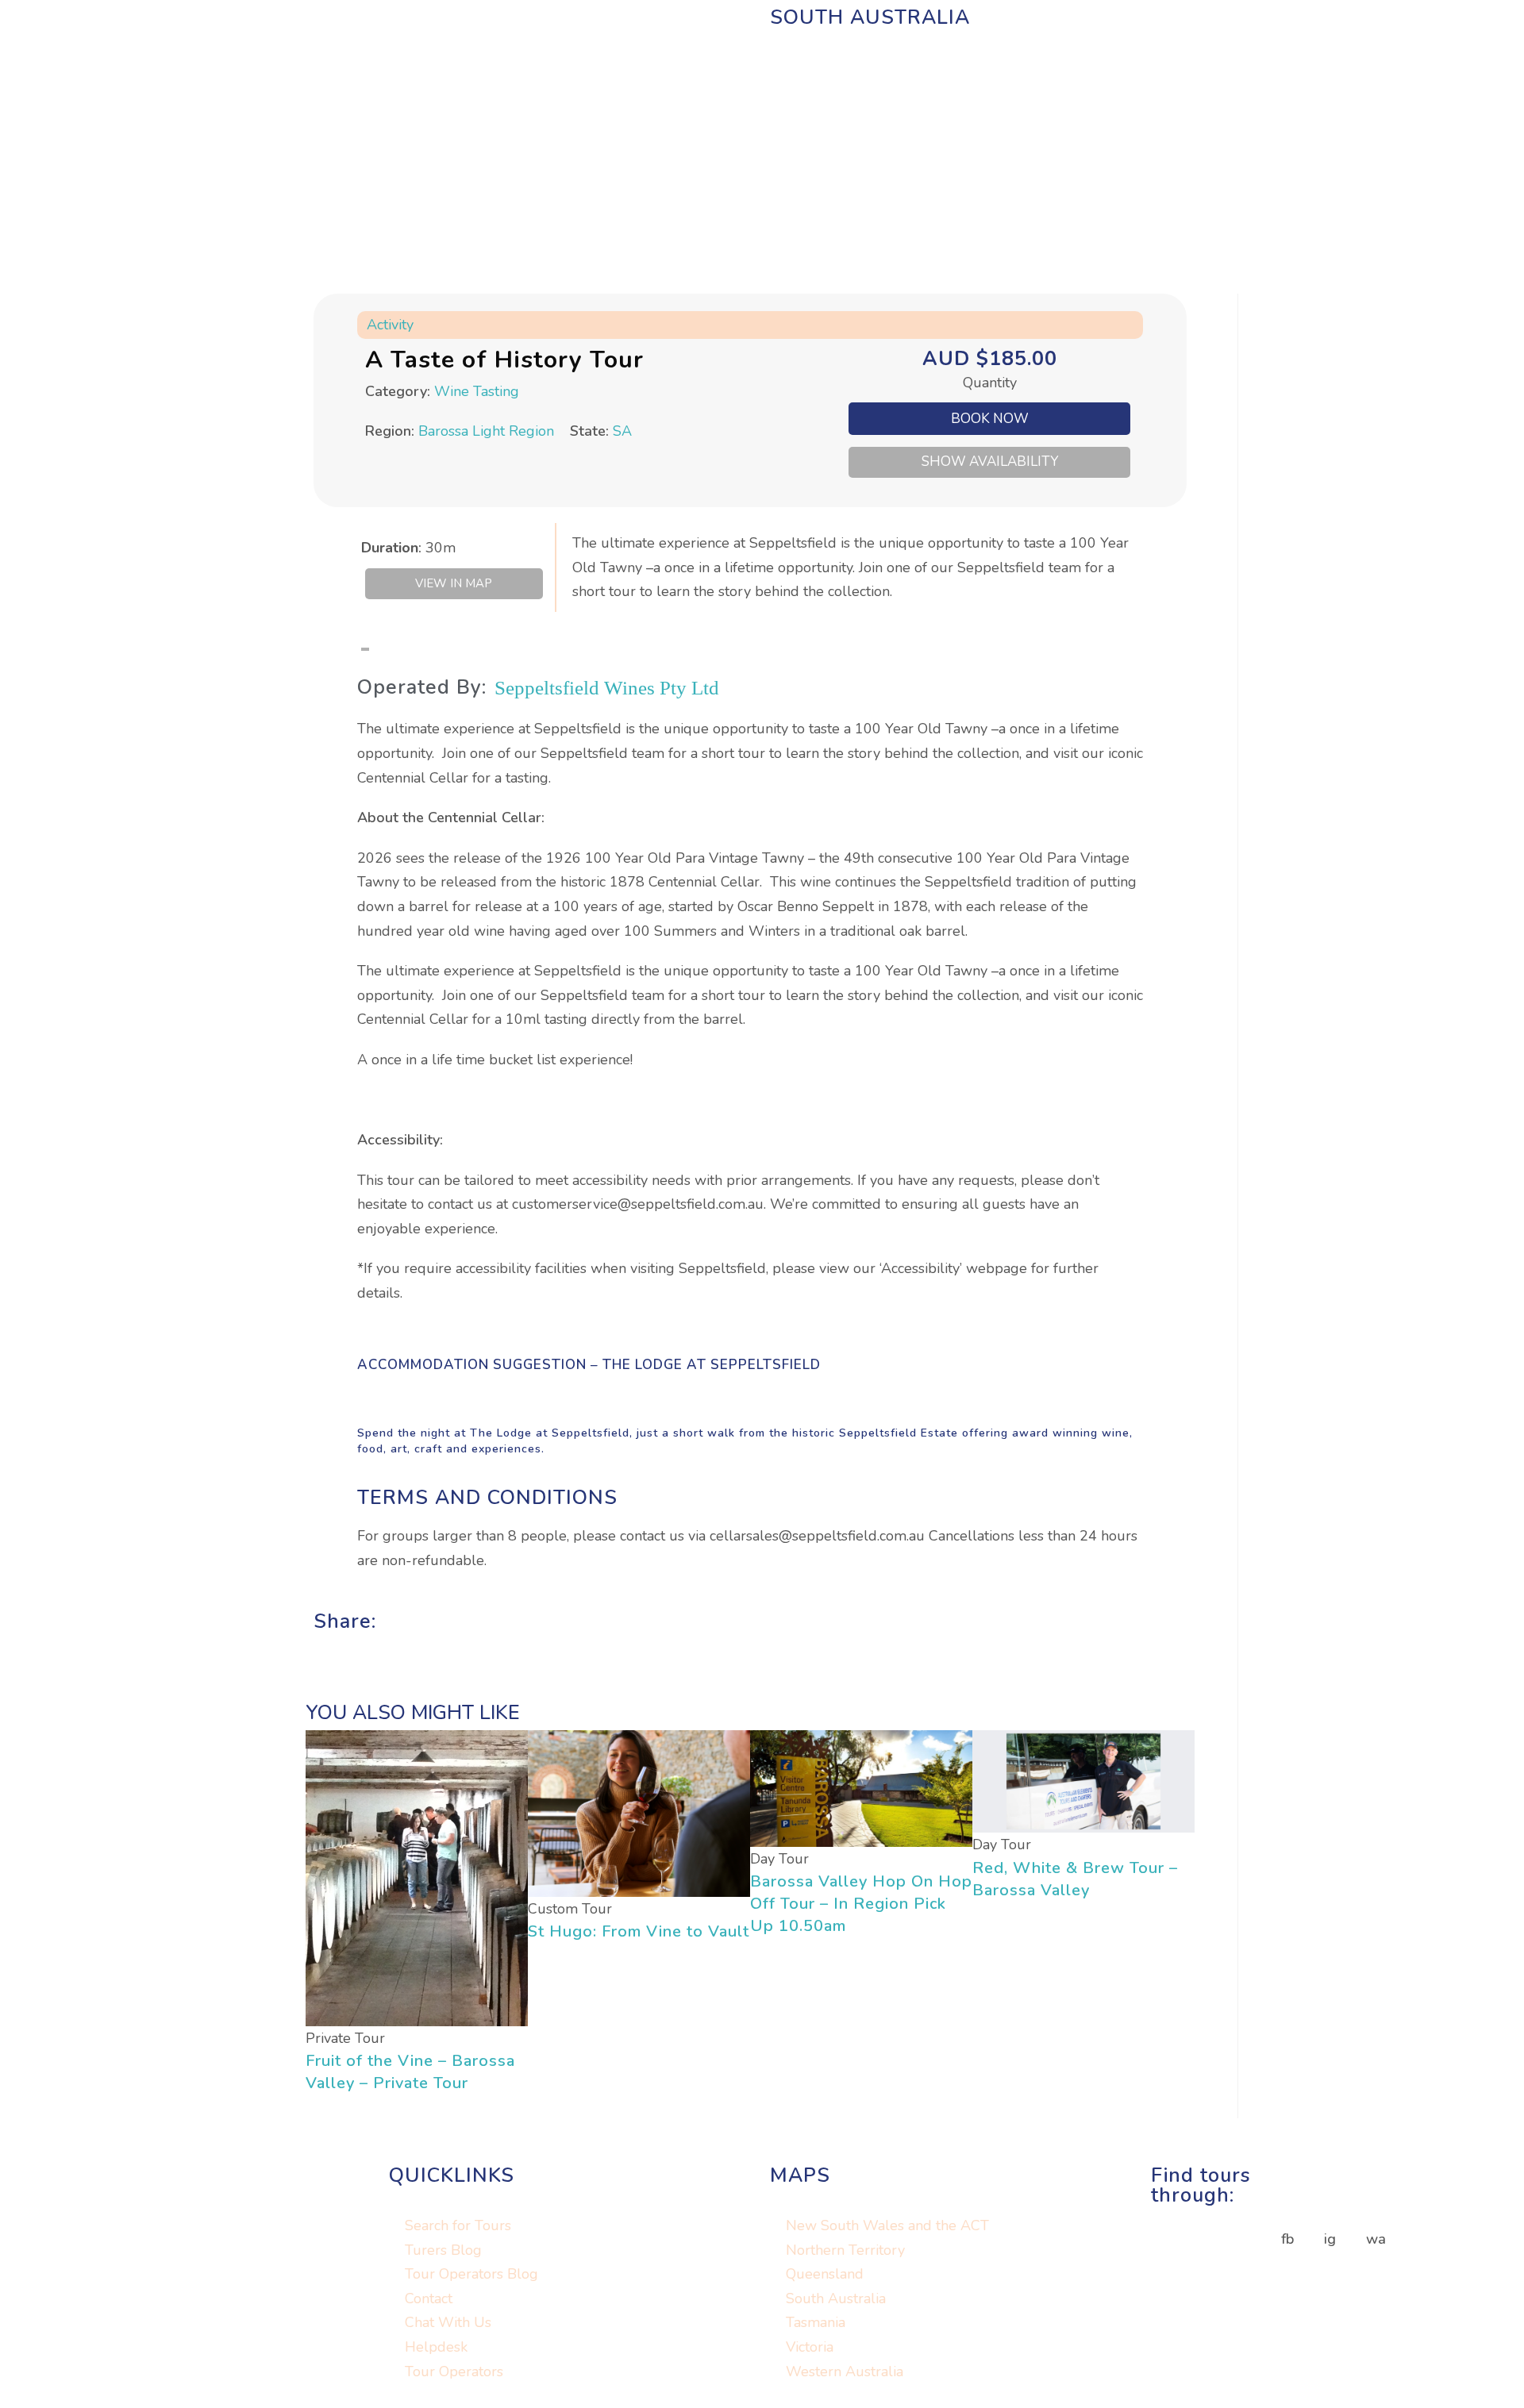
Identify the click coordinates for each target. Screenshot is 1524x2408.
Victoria (810, 2347)
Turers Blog (443, 2250)
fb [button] (1287, 2239)
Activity (390, 325)
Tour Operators (454, 2371)
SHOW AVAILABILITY (990, 462)
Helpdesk (436, 2347)
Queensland (825, 2275)
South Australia (836, 2298)
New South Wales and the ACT (887, 2225)
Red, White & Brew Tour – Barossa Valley (1075, 1879)
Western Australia (845, 2371)
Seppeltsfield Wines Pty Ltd (607, 688)
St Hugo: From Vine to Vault (639, 1931)
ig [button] (1330, 2239)
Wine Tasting (477, 391)
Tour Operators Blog (471, 2275)
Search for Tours (458, 2225)
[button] (319, 1644)
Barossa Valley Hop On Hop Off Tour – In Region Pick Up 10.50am (861, 1904)
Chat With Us (448, 2323)
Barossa (443, 431)
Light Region (513, 431)
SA (622, 431)
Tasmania (816, 2323)
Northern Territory (845, 2250)
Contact (429, 2298)
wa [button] (1376, 2239)
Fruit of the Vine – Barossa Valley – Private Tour (410, 2072)
